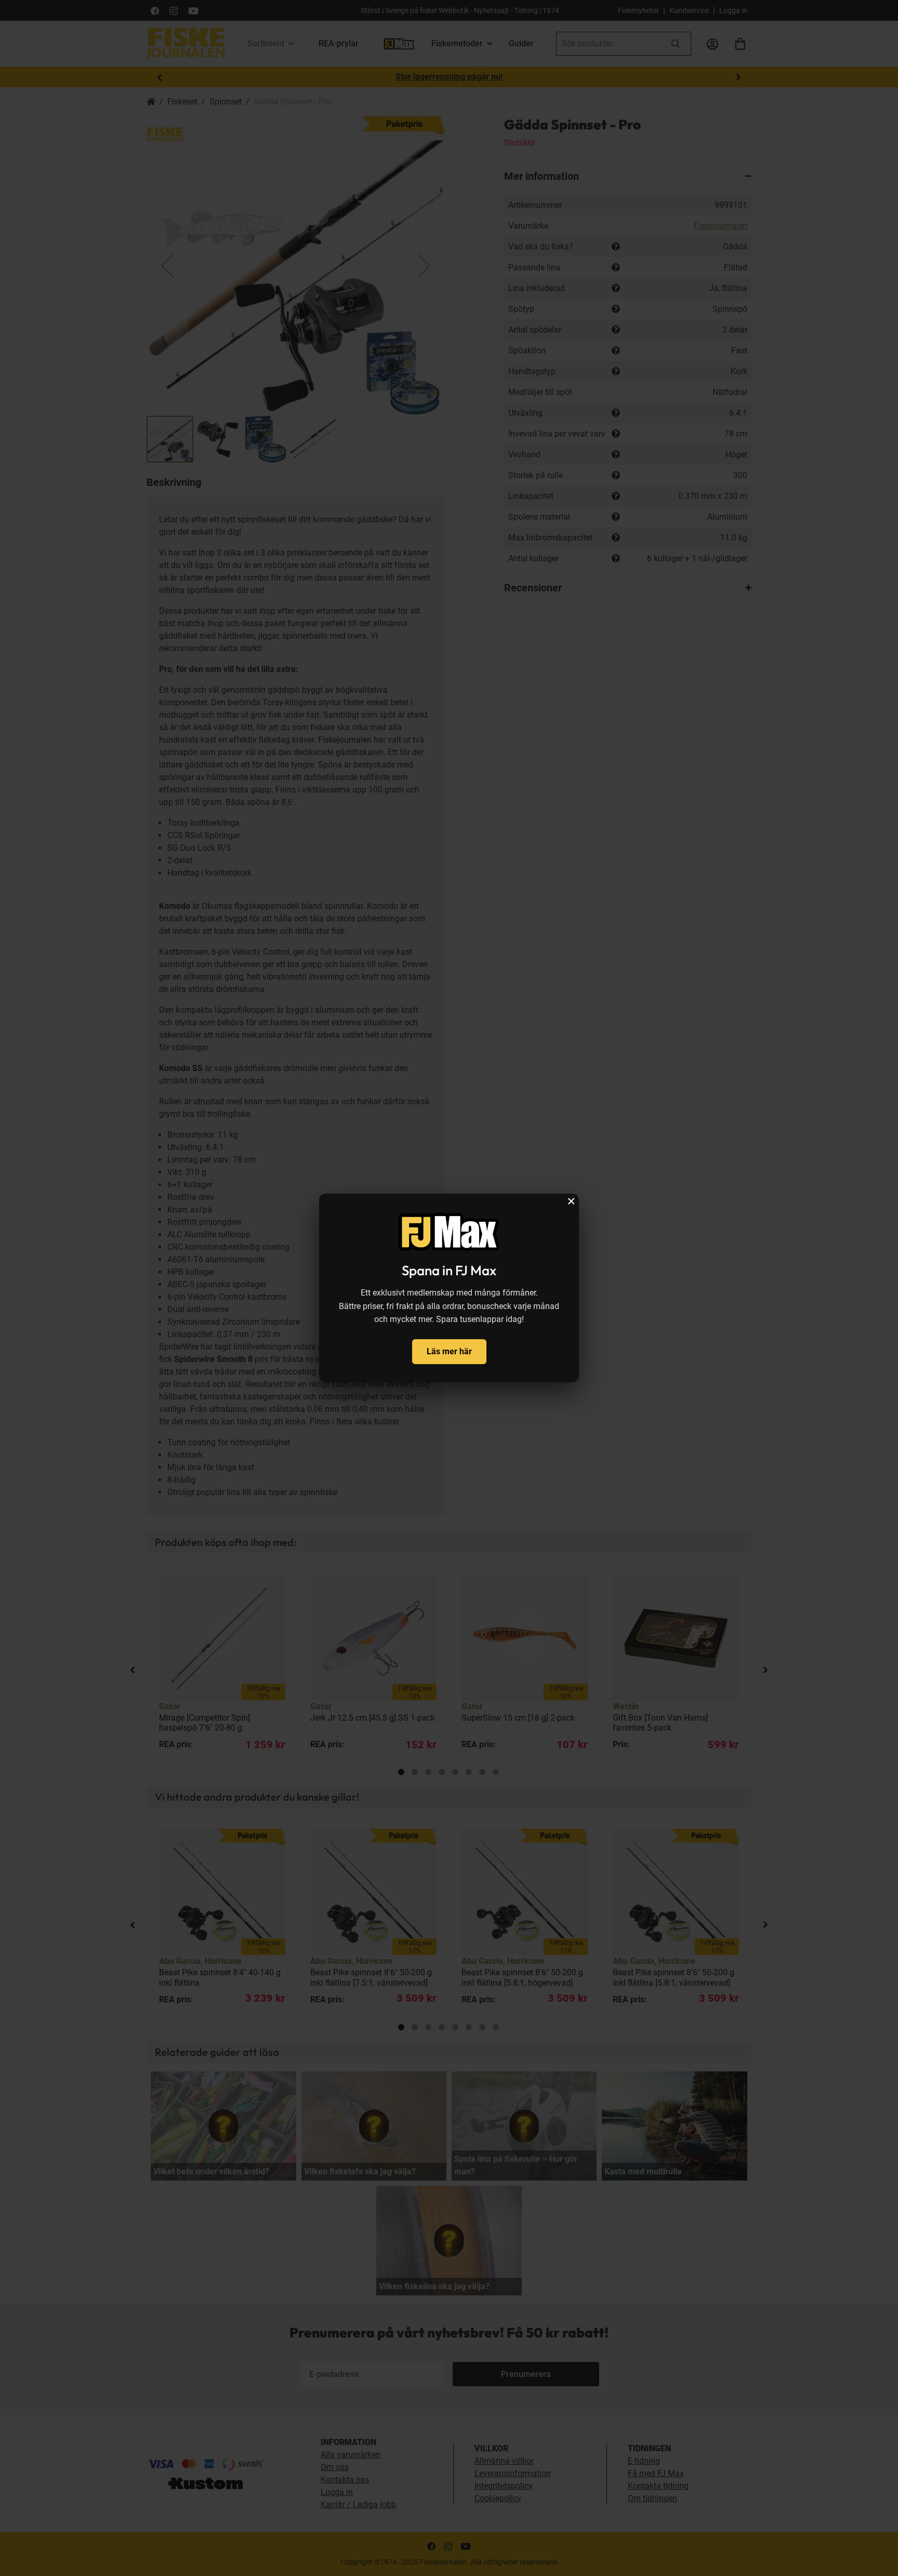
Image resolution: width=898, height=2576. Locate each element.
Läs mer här (449, 1351)
